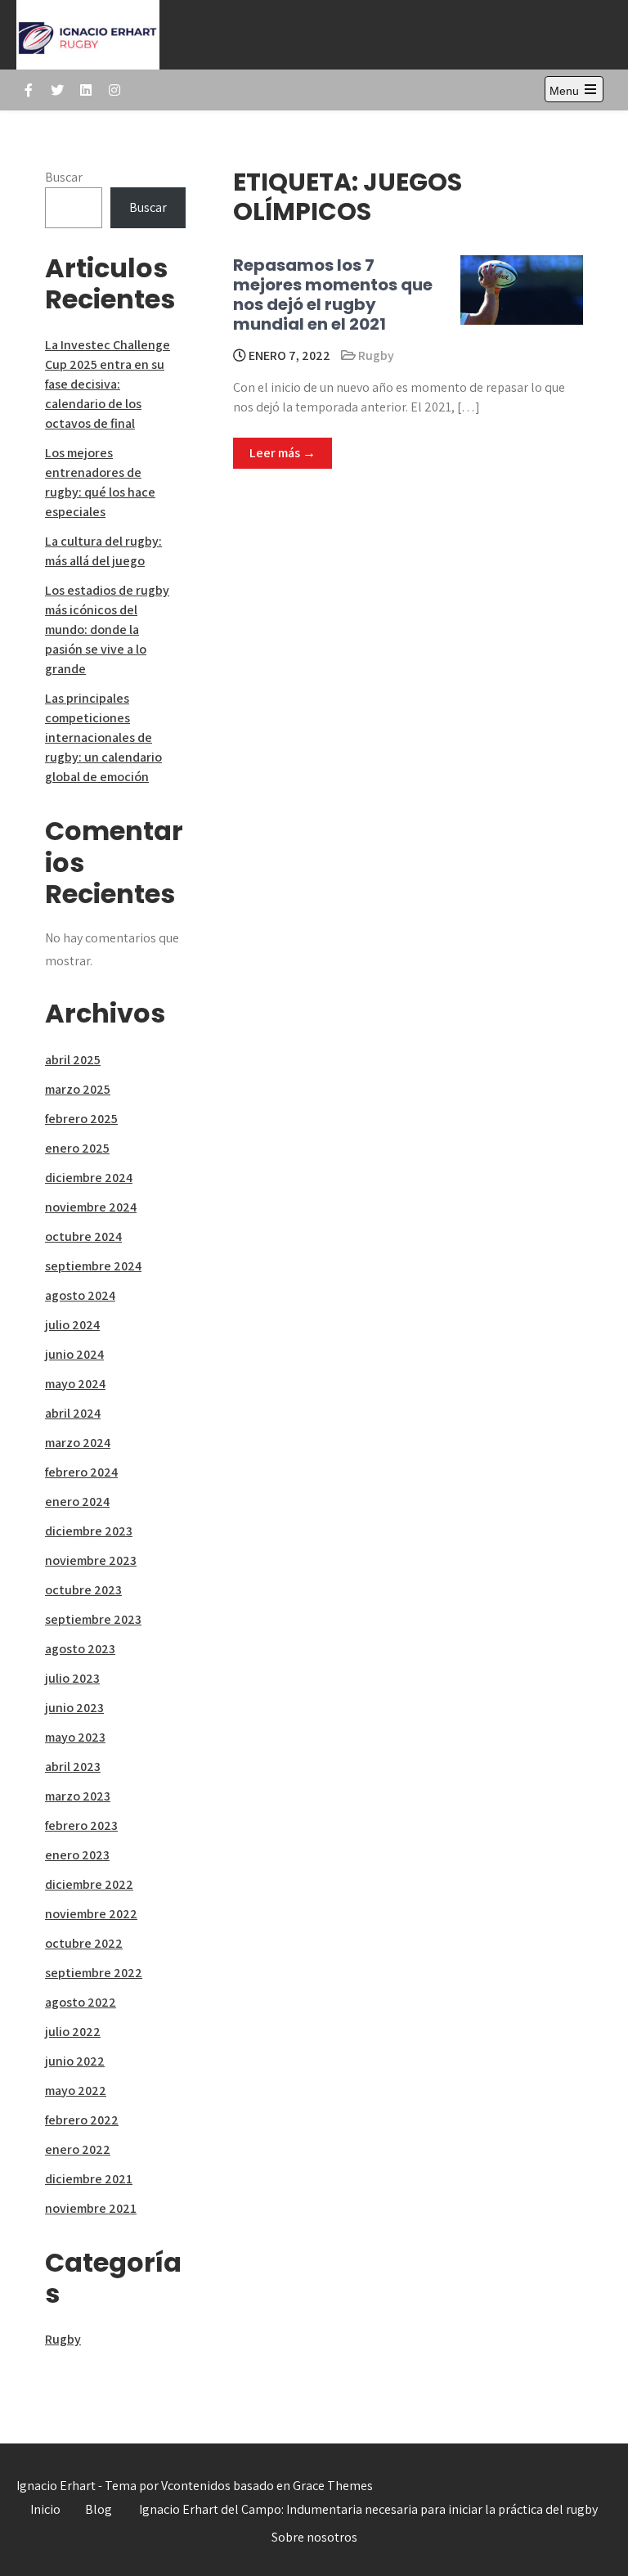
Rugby (376, 355)
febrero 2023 (81, 1825)
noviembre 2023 (91, 1560)
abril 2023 (73, 1767)
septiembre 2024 (93, 1266)
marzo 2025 (78, 1089)
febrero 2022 (82, 2120)
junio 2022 (75, 2061)
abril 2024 (73, 1413)
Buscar (64, 177)
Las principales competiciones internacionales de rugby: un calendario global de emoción (103, 737)
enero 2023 (77, 1855)
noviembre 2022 (91, 1914)
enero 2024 (77, 1502)
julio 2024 (72, 1325)
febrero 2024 (81, 1472)
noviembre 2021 (91, 2208)
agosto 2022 (81, 2002)
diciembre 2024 (89, 1178)
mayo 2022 (76, 2090)
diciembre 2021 (89, 2179)
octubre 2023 (83, 1590)
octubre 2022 (84, 1943)
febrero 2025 (81, 1119)
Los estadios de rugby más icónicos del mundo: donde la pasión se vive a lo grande (107, 629)
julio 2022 (73, 2032)
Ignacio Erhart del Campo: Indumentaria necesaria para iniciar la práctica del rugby (368, 2509)
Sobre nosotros (314, 2537)
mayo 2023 (75, 1737)
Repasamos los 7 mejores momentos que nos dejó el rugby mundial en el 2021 (333, 294)
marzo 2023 (78, 1796)
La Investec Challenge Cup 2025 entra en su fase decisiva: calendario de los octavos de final (108, 384)
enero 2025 (77, 1148)
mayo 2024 (75, 1384)
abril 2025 (73, 1060)
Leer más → (283, 453)
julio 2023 (72, 1678)
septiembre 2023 (93, 1619)
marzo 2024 (78, 1443)
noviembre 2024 (91, 1207)
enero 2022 (78, 2149)
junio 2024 (74, 1354)
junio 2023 (74, 1708)
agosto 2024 (80, 1295)
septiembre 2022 (94, 1973)
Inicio (45, 2509)
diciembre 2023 (89, 1531)
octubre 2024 (83, 1236)
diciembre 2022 (89, 1884)
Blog (99, 2509)
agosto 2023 (80, 1649)
